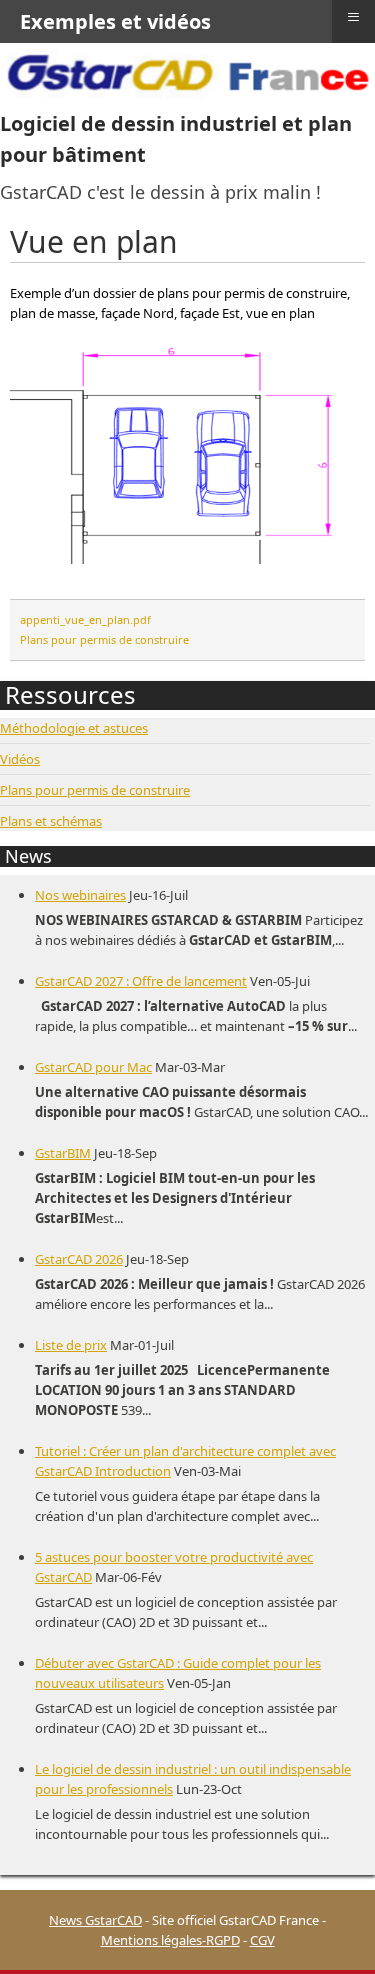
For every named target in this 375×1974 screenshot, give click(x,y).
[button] (330, 1929)
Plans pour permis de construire (104, 639)
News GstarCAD (95, 1920)
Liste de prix (71, 1345)
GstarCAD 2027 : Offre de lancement (141, 981)
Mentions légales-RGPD (170, 1940)
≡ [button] (353, 17)
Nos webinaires (80, 895)
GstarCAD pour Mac (93, 1067)
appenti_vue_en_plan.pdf (85, 619)
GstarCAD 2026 (79, 1259)
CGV (262, 1940)
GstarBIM (63, 1153)
